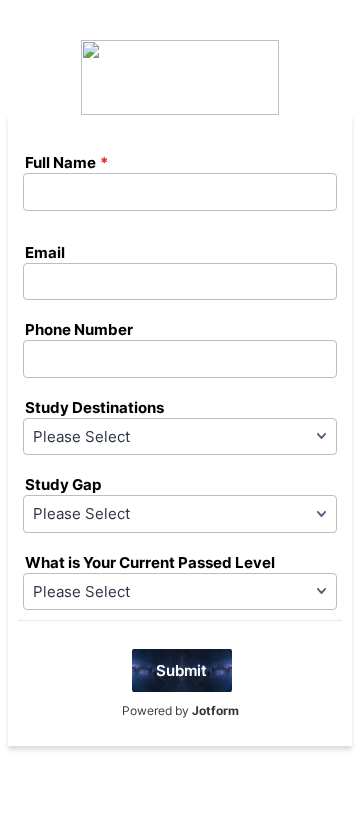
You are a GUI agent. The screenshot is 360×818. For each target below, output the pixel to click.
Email (45, 252)
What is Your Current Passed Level (150, 562)
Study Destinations (94, 407)
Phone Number (79, 329)
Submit (181, 670)
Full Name (66, 162)
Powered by (180, 710)
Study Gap (63, 484)
